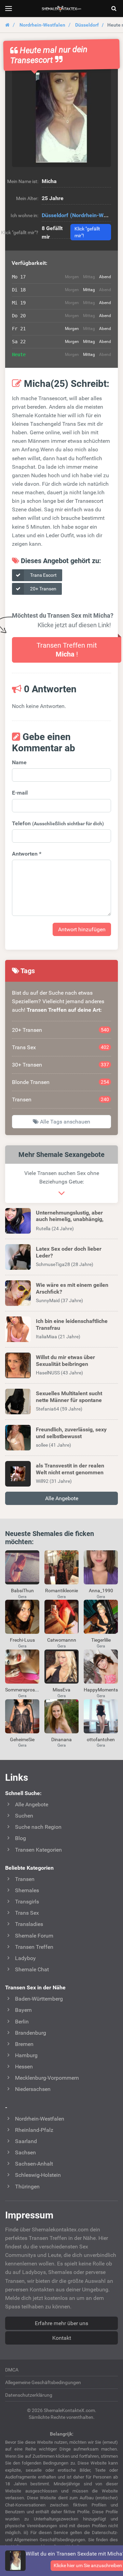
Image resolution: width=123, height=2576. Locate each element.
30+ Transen (60, 1065)
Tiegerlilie (101, 1640)
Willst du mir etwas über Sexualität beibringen (65, 1360)
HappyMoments (101, 1690)
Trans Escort (43, 575)
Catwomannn (62, 1640)
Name (19, 762)
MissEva (61, 1690)
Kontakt (62, 2338)
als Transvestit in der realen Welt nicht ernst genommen (70, 1469)
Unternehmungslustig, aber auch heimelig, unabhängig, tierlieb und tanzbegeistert (70, 1219)
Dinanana (61, 1739)
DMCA (12, 2370)
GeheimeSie (22, 1739)
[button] (61, 118)
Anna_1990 (101, 1591)
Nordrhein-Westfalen (42, 25)
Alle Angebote (62, 1498)
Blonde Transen (60, 1082)
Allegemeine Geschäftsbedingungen (43, 2382)
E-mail (20, 793)
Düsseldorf (87, 25)
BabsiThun (22, 1591)
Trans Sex (60, 1047)
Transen (60, 1099)
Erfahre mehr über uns (61, 2323)
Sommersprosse (22, 1690)
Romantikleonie (61, 1591)
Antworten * (27, 854)
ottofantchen (101, 1739)
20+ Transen (43, 589)
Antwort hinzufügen (82, 929)
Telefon (58, 823)
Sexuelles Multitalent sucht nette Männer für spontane (69, 1397)
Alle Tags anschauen (64, 1122)
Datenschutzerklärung (29, 2395)
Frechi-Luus (22, 1640)
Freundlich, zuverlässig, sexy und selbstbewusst (71, 1433)
